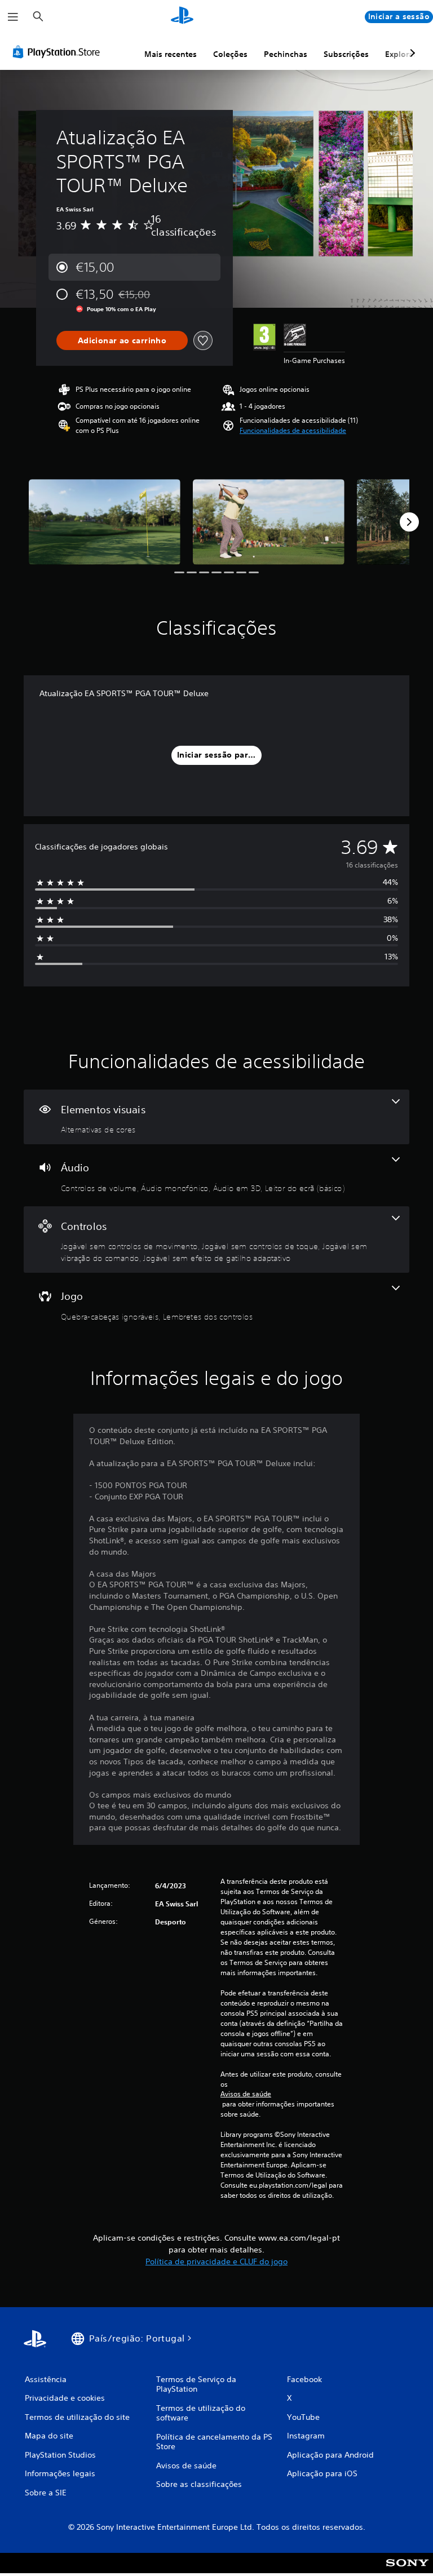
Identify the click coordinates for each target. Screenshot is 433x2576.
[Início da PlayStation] (182, 17)
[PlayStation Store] (59, 52)
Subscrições (346, 54)
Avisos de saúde (246, 2094)
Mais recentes (171, 54)
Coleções (230, 54)
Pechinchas (286, 54)
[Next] (409, 522)
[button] (293, 431)
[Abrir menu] (13, 17)
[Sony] (407, 2570)
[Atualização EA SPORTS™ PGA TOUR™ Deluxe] (105, 522)
